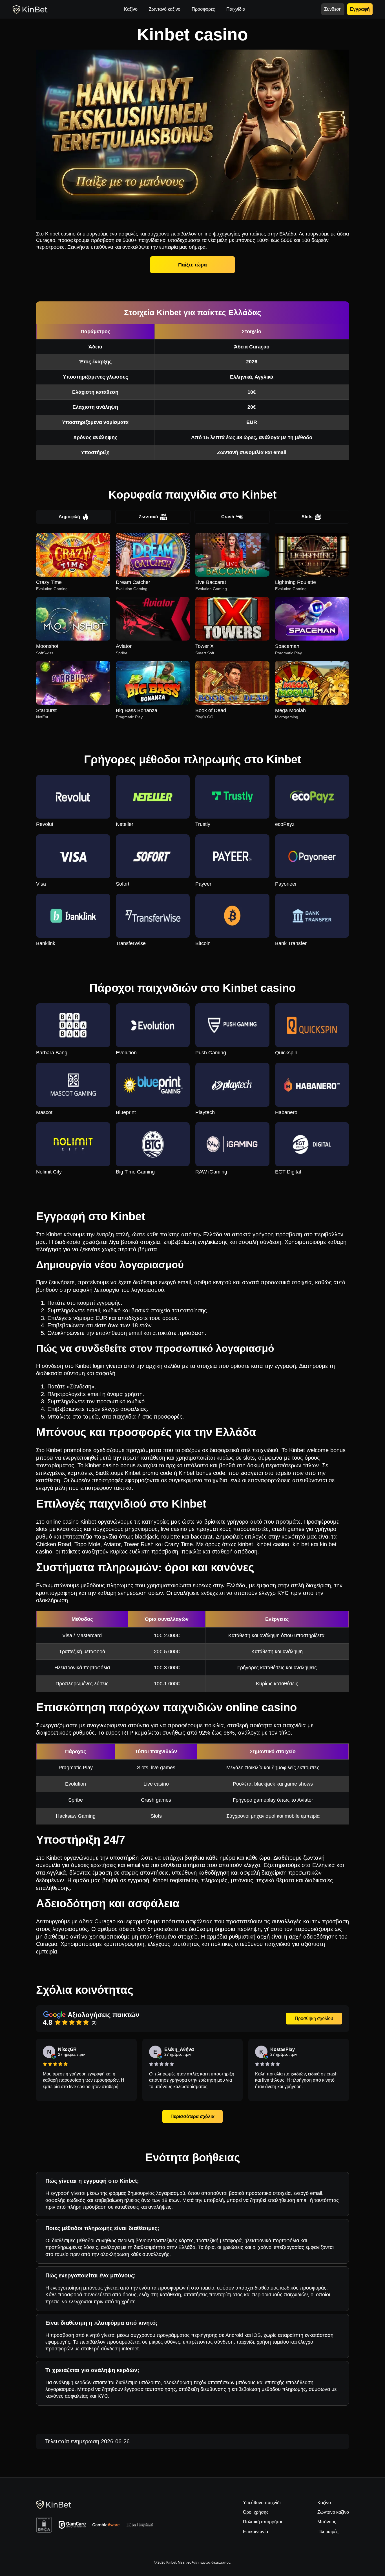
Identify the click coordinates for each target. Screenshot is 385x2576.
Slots (307, 517)
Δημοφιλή (69, 517)
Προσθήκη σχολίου (314, 2018)
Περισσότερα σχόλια (193, 2116)
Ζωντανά (148, 517)
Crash (228, 517)
